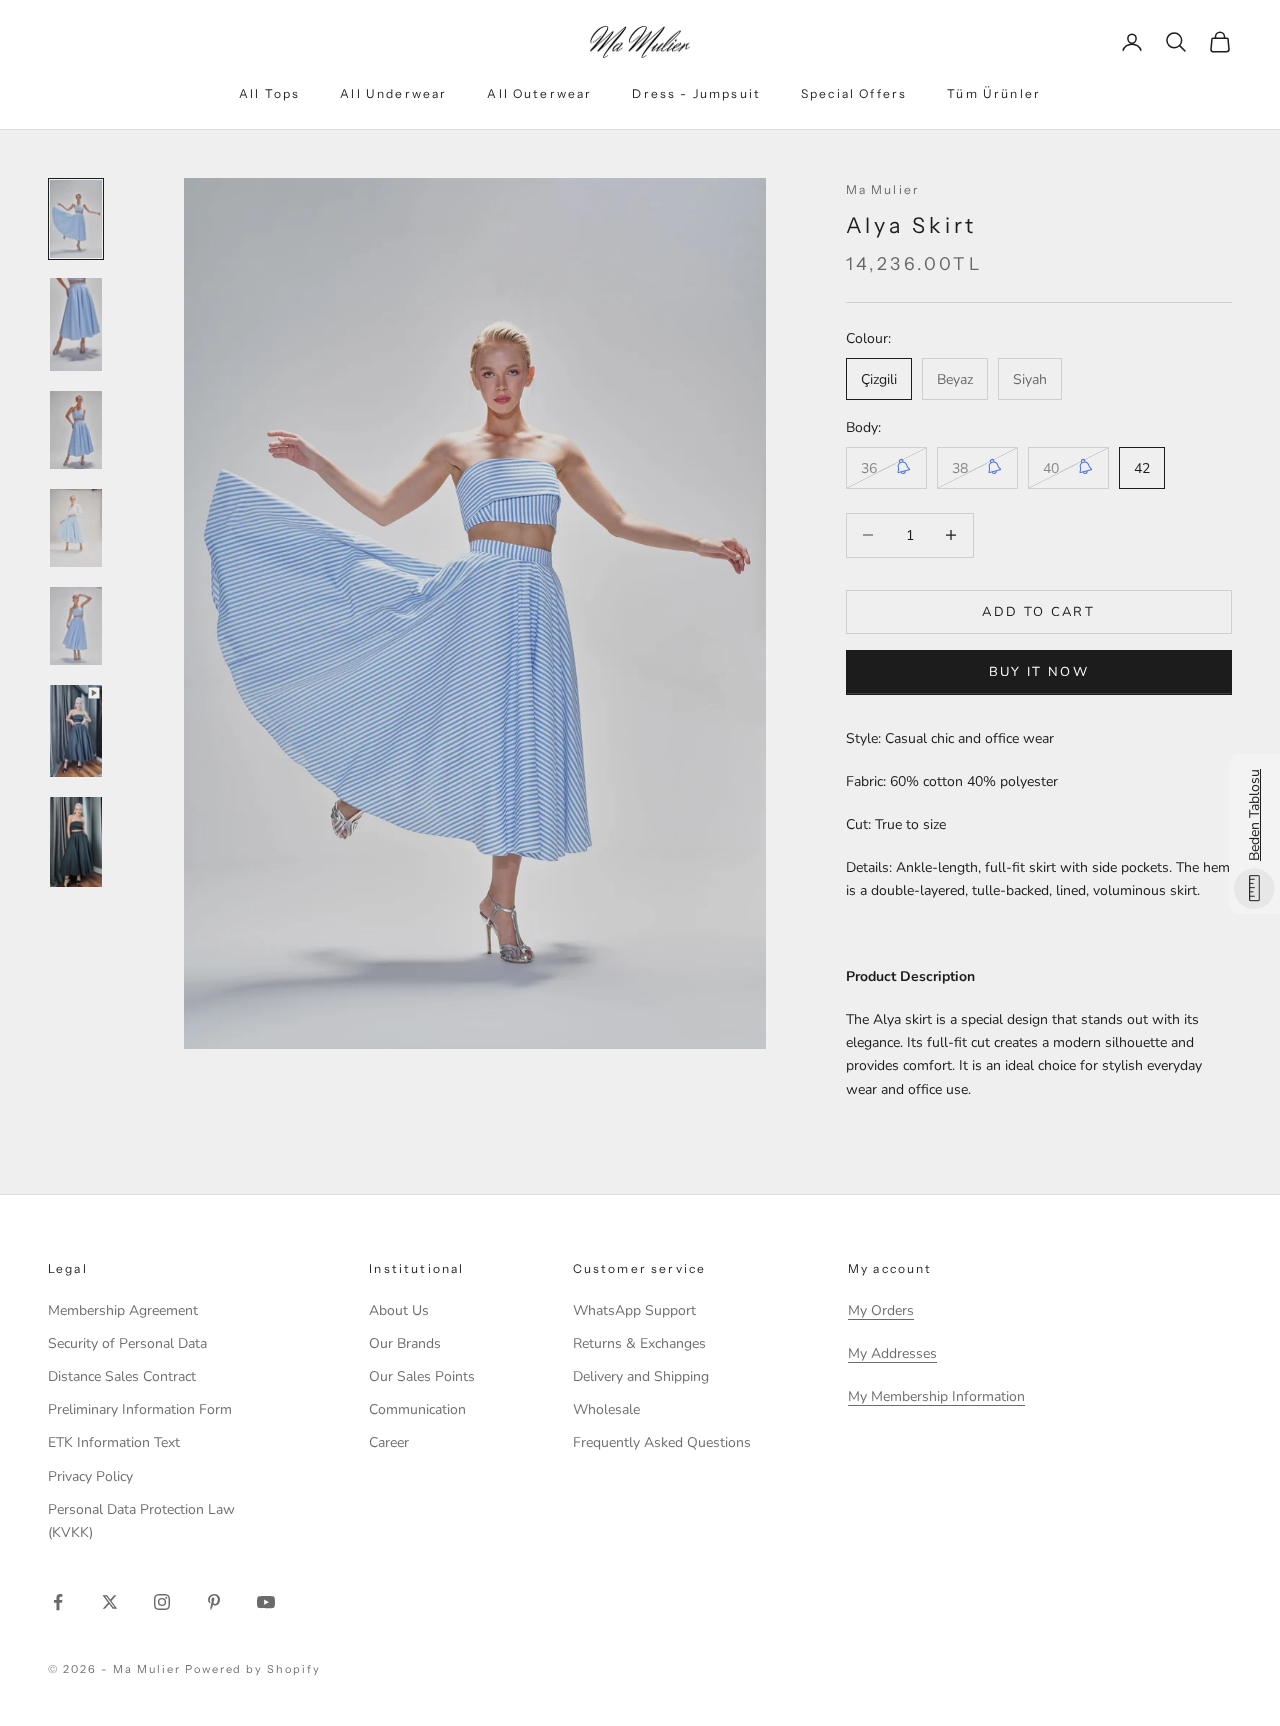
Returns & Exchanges (639, 1343)
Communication (417, 1409)
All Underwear (393, 93)
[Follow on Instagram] (162, 1602)
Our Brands (405, 1343)
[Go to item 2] (76, 324)
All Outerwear (539, 93)
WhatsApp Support (634, 1310)
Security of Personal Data (127, 1343)
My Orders (881, 1310)
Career (389, 1442)
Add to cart (1038, 611)
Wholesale (606, 1409)
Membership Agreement (123, 1310)
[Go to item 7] (76, 841)
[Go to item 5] (76, 626)
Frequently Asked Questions (662, 1442)
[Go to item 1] (76, 219)
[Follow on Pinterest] (214, 1602)
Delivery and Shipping (641, 1376)
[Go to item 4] (76, 528)
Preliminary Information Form (140, 1409)
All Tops (269, 93)
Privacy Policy (90, 1476)
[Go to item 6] (76, 731)
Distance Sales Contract (122, 1376)
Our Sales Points (422, 1376)
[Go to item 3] (76, 430)
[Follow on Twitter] (110, 1602)
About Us (399, 1310)
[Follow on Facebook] (58, 1602)
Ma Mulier (883, 189)
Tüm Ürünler (994, 93)
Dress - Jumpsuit (696, 93)
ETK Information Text (114, 1442)
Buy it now (1039, 671)
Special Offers (854, 93)
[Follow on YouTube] (266, 1602)
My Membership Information (936, 1396)
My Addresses (892, 1353)
